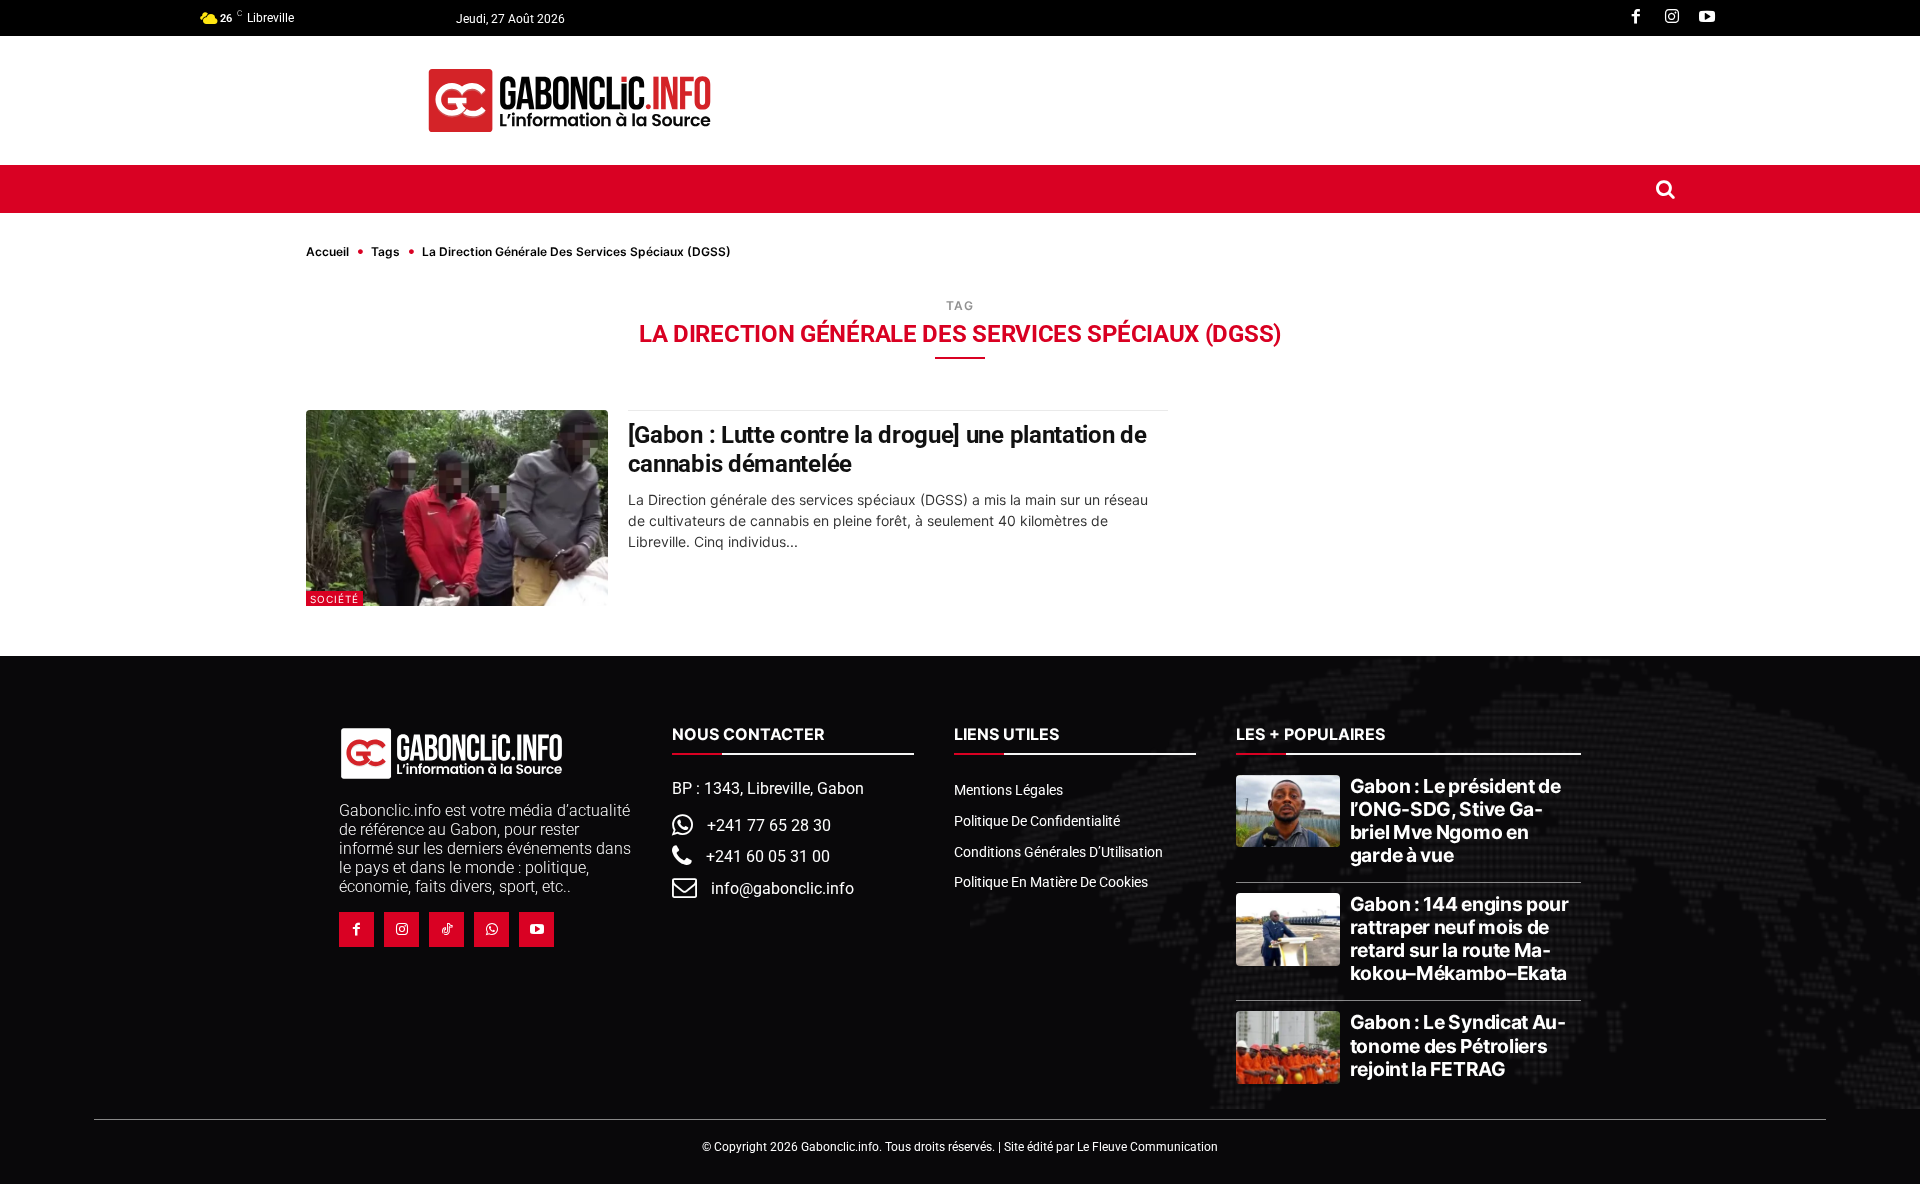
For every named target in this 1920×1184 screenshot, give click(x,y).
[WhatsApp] (491, 929)
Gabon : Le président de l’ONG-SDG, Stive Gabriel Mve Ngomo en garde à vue (1455, 820)
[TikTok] (446, 929)
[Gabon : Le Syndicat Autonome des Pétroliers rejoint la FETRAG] (1287, 1047)
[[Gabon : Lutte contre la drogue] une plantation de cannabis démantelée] (457, 508)
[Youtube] (1707, 18)
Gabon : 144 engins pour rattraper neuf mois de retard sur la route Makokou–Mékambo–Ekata (1459, 938)
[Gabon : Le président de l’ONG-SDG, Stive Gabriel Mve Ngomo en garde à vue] (1287, 811)
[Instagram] (1672, 18)
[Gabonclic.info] (569, 101)
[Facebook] (1636, 18)
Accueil (327, 251)
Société (334, 599)
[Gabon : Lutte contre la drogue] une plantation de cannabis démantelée (887, 449)
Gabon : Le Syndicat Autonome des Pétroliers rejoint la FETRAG (1458, 1045)
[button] (1666, 189)
